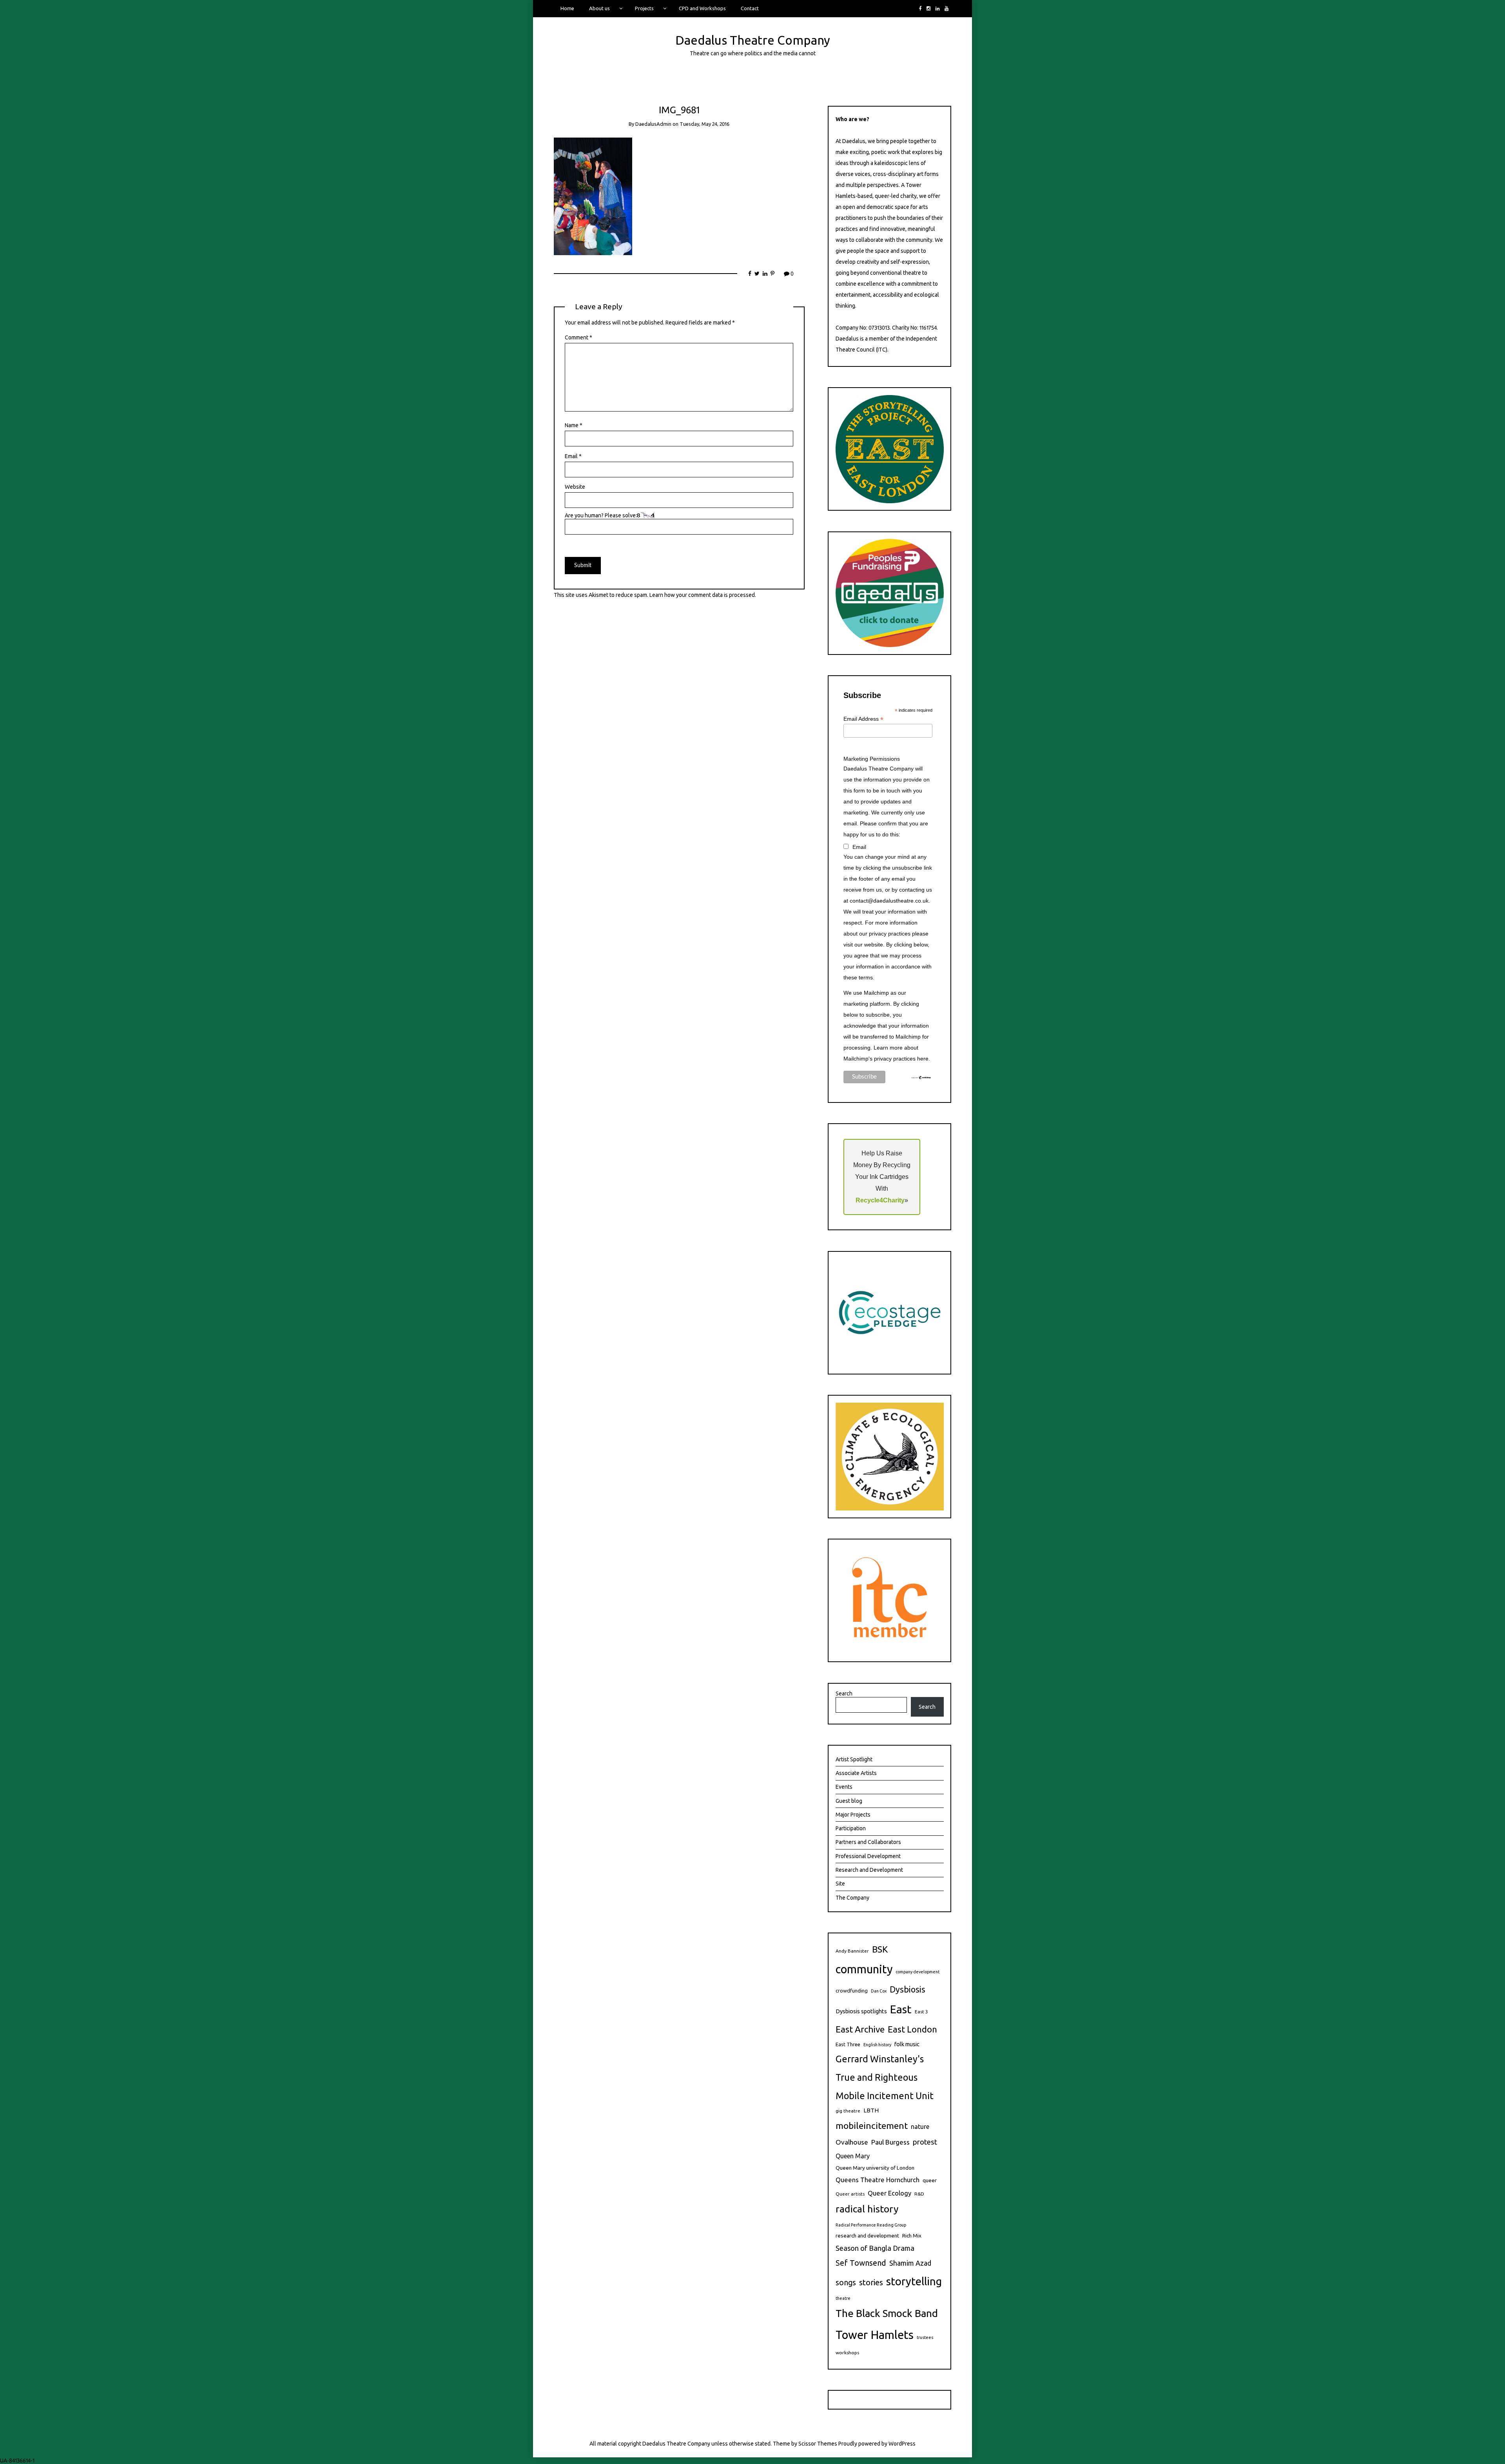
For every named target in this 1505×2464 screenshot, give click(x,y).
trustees (925, 2337)
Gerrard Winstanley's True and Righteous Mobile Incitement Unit (885, 2077)
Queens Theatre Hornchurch (878, 2180)
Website (575, 487)
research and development (867, 2236)
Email (573, 456)
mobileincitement (872, 2126)
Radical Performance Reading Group (871, 2225)
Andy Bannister (852, 1951)
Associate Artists (856, 1773)
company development (918, 1972)
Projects (644, 8)
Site (840, 1884)
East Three (848, 2044)
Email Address (863, 719)
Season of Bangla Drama (875, 2248)
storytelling (914, 2281)
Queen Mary (853, 2156)
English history (877, 2045)
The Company (852, 1898)
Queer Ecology (889, 2193)
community (864, 1969)
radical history (867, 2209)
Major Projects (853, 1815)
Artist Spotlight (854, 1759)
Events (844, 1787)
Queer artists (850, 2194)
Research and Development (869, 1870)
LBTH (871, 2110)
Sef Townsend (861, 2263)
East (901, 2009)
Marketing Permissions (872, 759)
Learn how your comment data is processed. (703, 595)
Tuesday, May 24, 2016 (704, 124)
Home (567, 8)
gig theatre (848, 2111)
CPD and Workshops (702, 8)
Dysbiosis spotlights (861, 2011)
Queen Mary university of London (875, 2168)
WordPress (902, 2444)
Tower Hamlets (875, 2335)
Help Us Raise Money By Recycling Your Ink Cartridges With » (882, 1177)
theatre (843, 2298)
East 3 (921, 2012)
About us (599, 8)
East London (912, 2029)
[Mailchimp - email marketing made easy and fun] (921, 1077)
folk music (907, 2044)
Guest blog (849, 1801)
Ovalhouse (852, 2142)
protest (925, 2142)
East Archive (860, 2029)
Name (574, 425)
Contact (750, 8)
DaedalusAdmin (653, 124)
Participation (851, 1828)
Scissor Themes (818, 2444)
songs (846, 2283)
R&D (919, 2194)
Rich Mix (912, 2236)
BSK (880, 1949)
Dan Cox (879, 1991)
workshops (847, 2352)
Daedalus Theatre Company (753, 40)
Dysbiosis (908, 1989)
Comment (578, 337)
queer (930, 2180)
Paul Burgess (890, 2142)
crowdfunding (852, 1991)
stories (871, 2282)
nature (920, 2127)
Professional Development (868, 1856)
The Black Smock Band (887, 2313)
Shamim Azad (910, 2263)
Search (844, 1693)
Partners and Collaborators (868, 1842)
